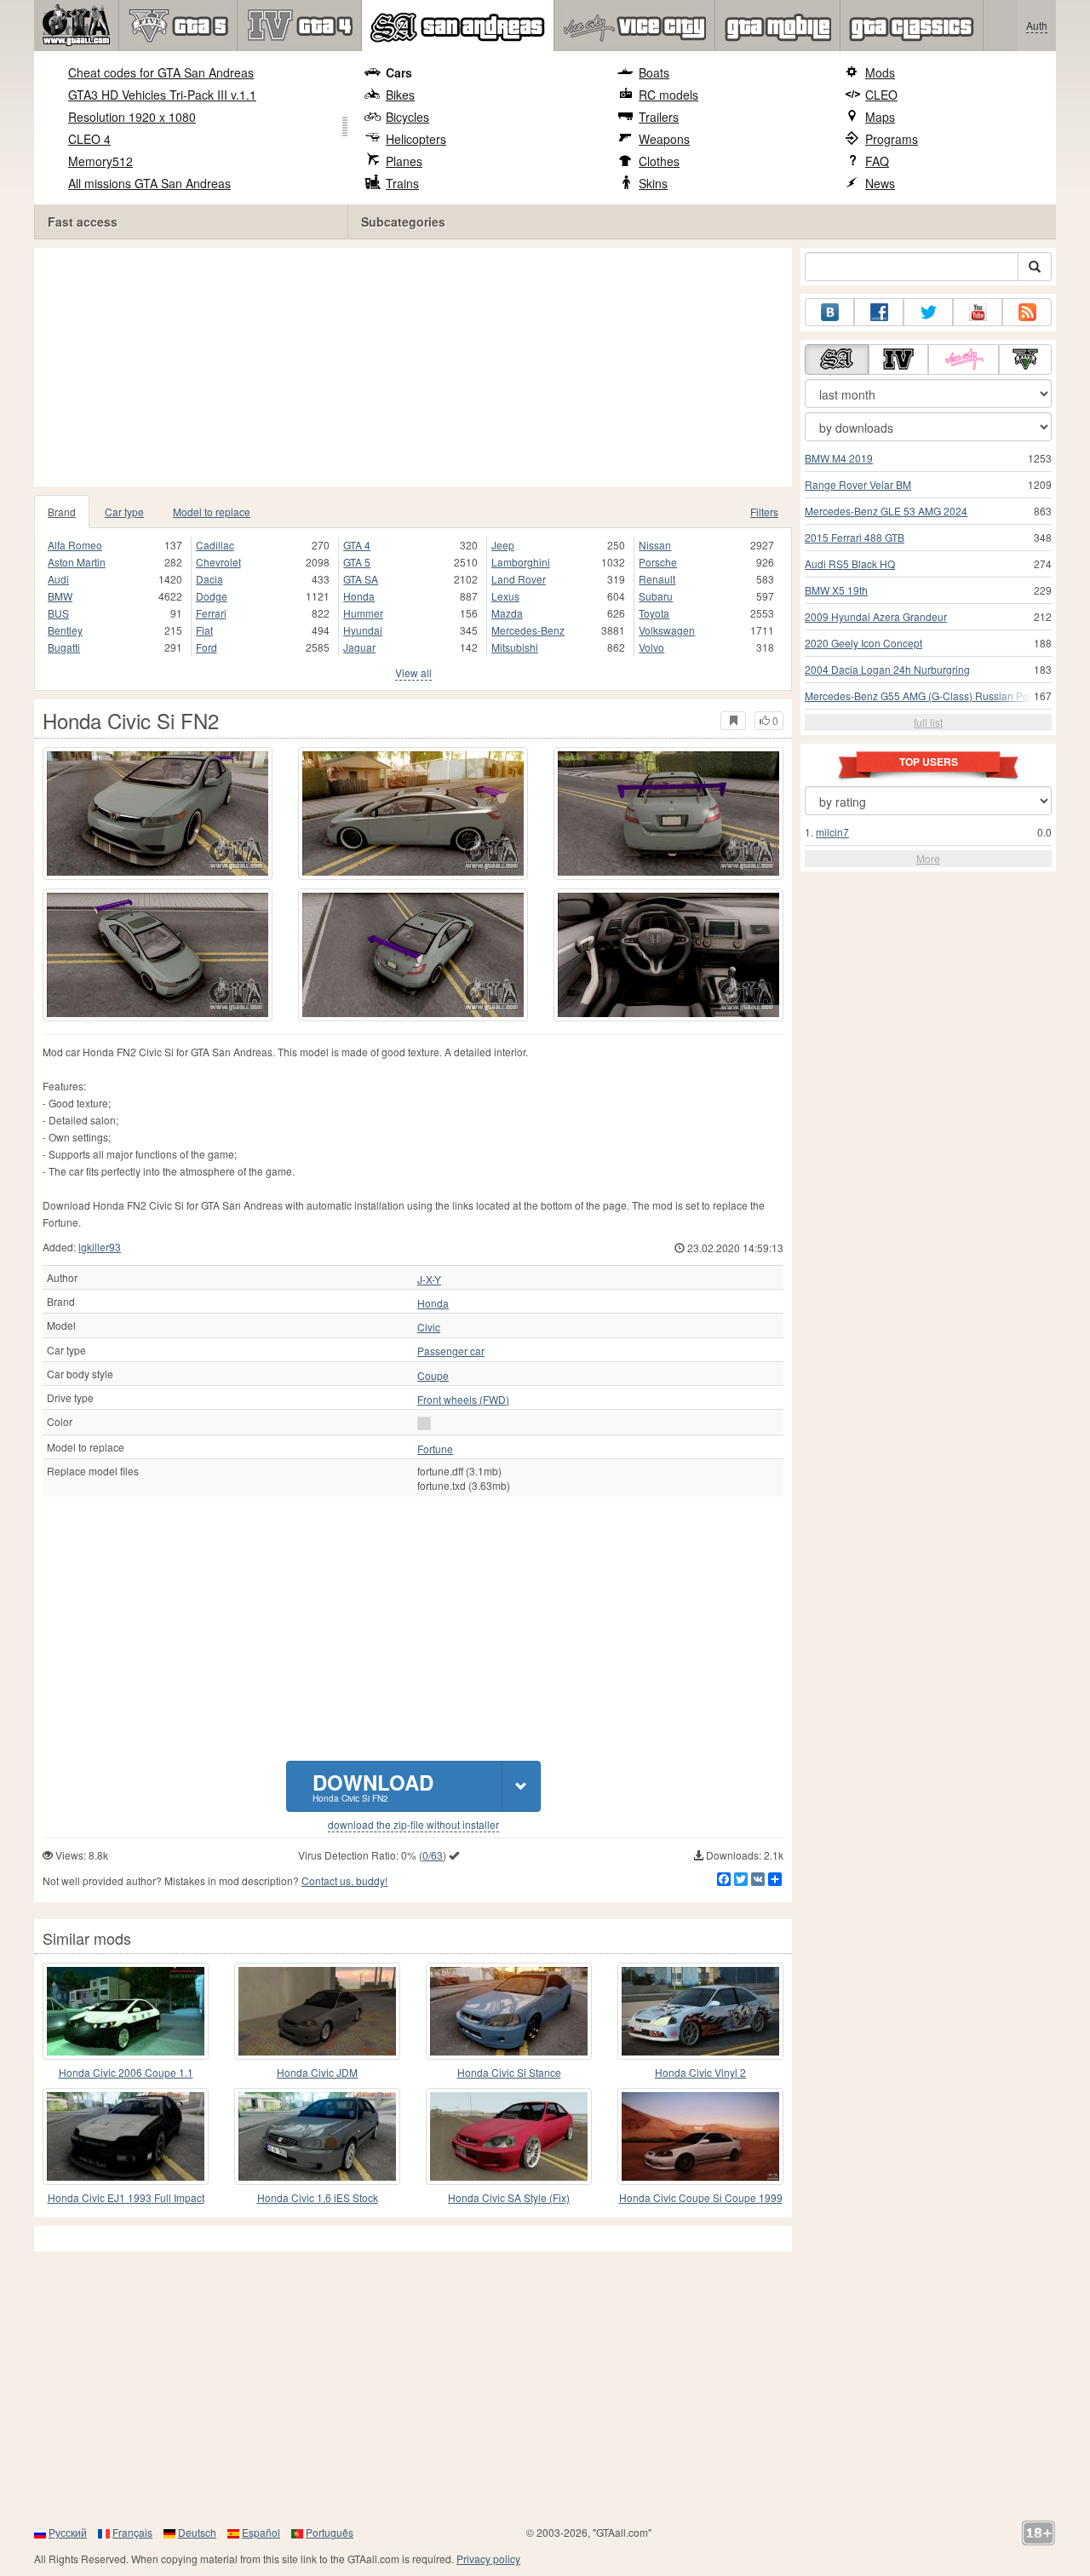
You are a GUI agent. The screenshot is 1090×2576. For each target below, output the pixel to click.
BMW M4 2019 (839, 458)
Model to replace (212, 512)
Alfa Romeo (75, 545)
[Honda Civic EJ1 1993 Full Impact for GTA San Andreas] (126, 2136)
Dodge (212, 596)
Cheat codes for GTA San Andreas (161, 72)
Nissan (655, 545)
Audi (58, 579)
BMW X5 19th (836, 590)
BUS (58, 613)
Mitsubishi (515, 647)
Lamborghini (521, 562)
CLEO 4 (89, 139)
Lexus (505, 596)
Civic (429, 1327)
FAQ (877, 161)
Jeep (503, 545)
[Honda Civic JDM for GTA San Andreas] (317, 2011)
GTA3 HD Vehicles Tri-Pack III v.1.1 (162, 95)
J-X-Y (429, 1279)
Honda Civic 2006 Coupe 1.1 (126, 2072)
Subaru (656, 596)
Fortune (435, 1449)
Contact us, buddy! (344, 1880)
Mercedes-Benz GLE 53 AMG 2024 (886, 511)
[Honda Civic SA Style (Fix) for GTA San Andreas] (509, 2136)
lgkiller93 (100, 1247)
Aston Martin (77, 562)
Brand (62, 512)
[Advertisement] (417, 367)
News (880, 183)
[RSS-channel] (1027, 312)
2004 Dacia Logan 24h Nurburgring (887, 669)
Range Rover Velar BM (858, 484)
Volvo (651, 647)
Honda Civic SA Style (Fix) (509, 2197)
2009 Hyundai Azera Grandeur (876, 616)
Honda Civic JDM (317, 2072)
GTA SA (361, 579)
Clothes (659, 161)
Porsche (658, 562)
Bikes (400, 95)
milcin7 (832, 832)
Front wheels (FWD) (463, 1400)
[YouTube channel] (978, 312)
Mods (880, 72)
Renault (657, 579)
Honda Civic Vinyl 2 (700, 2072)
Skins (653, 183)
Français (132, 2532)
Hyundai (363, 630)
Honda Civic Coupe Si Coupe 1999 (701, 2197)
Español (261, 2532)
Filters (764, 512)
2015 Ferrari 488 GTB (855, 537)
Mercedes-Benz (528, 630)
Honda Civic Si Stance (509, 2072)
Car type (124, 512)
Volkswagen (667, 630)
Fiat (204, 630)
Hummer (363, 613)
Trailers (659, 117)
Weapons (664, 139)
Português (330, 2532)
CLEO (881, 95)
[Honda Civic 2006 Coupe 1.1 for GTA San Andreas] (126, 2011)
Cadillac (215, 545)
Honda (359, 596)
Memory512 (100, 161)
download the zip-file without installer (413, 1825)
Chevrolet (218, 562)
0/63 (433, 1855)
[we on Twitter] (928, 312)
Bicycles (407, 117)
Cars (399, 72)
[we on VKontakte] (829, 312)
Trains (402, 183)
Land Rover (519, 579)
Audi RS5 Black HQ (850, 563)
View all (413, 673)
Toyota (654, 613)
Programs (892, 139)
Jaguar (359, 647)
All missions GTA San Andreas (149, 183)
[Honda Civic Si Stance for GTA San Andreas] (509, 2011)
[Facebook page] (879, 312)
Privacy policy (488, 2559)
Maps (880, 117)
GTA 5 (357, 562)
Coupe (433, 1376)
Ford (207, 647)
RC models (668, 95)
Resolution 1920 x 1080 (132, 117)
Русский (68, 2532)
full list (928, 722)
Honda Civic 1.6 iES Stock (318, 2197)
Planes (404, 161)
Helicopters (416, 139)
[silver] (424, 1423)
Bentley (65, 630)
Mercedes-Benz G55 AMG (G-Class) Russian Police (925, 696)
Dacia (209, 579)
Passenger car (451, 1351)
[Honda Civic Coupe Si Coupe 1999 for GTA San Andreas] (700, 2136)
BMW (60, 596)
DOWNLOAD (373, 1786)
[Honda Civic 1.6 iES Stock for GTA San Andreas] (317, 2136)
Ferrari (211, 613)
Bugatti (64, 647)
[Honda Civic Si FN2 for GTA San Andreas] (158, 814)
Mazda (507, 613)
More (928, 858)
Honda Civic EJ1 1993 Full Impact (126, 2197)
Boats (654, 72)
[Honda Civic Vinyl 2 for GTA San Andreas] (700, 2011)
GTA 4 (357, 545)
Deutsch (197, 2532)
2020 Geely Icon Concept (863, 643)
